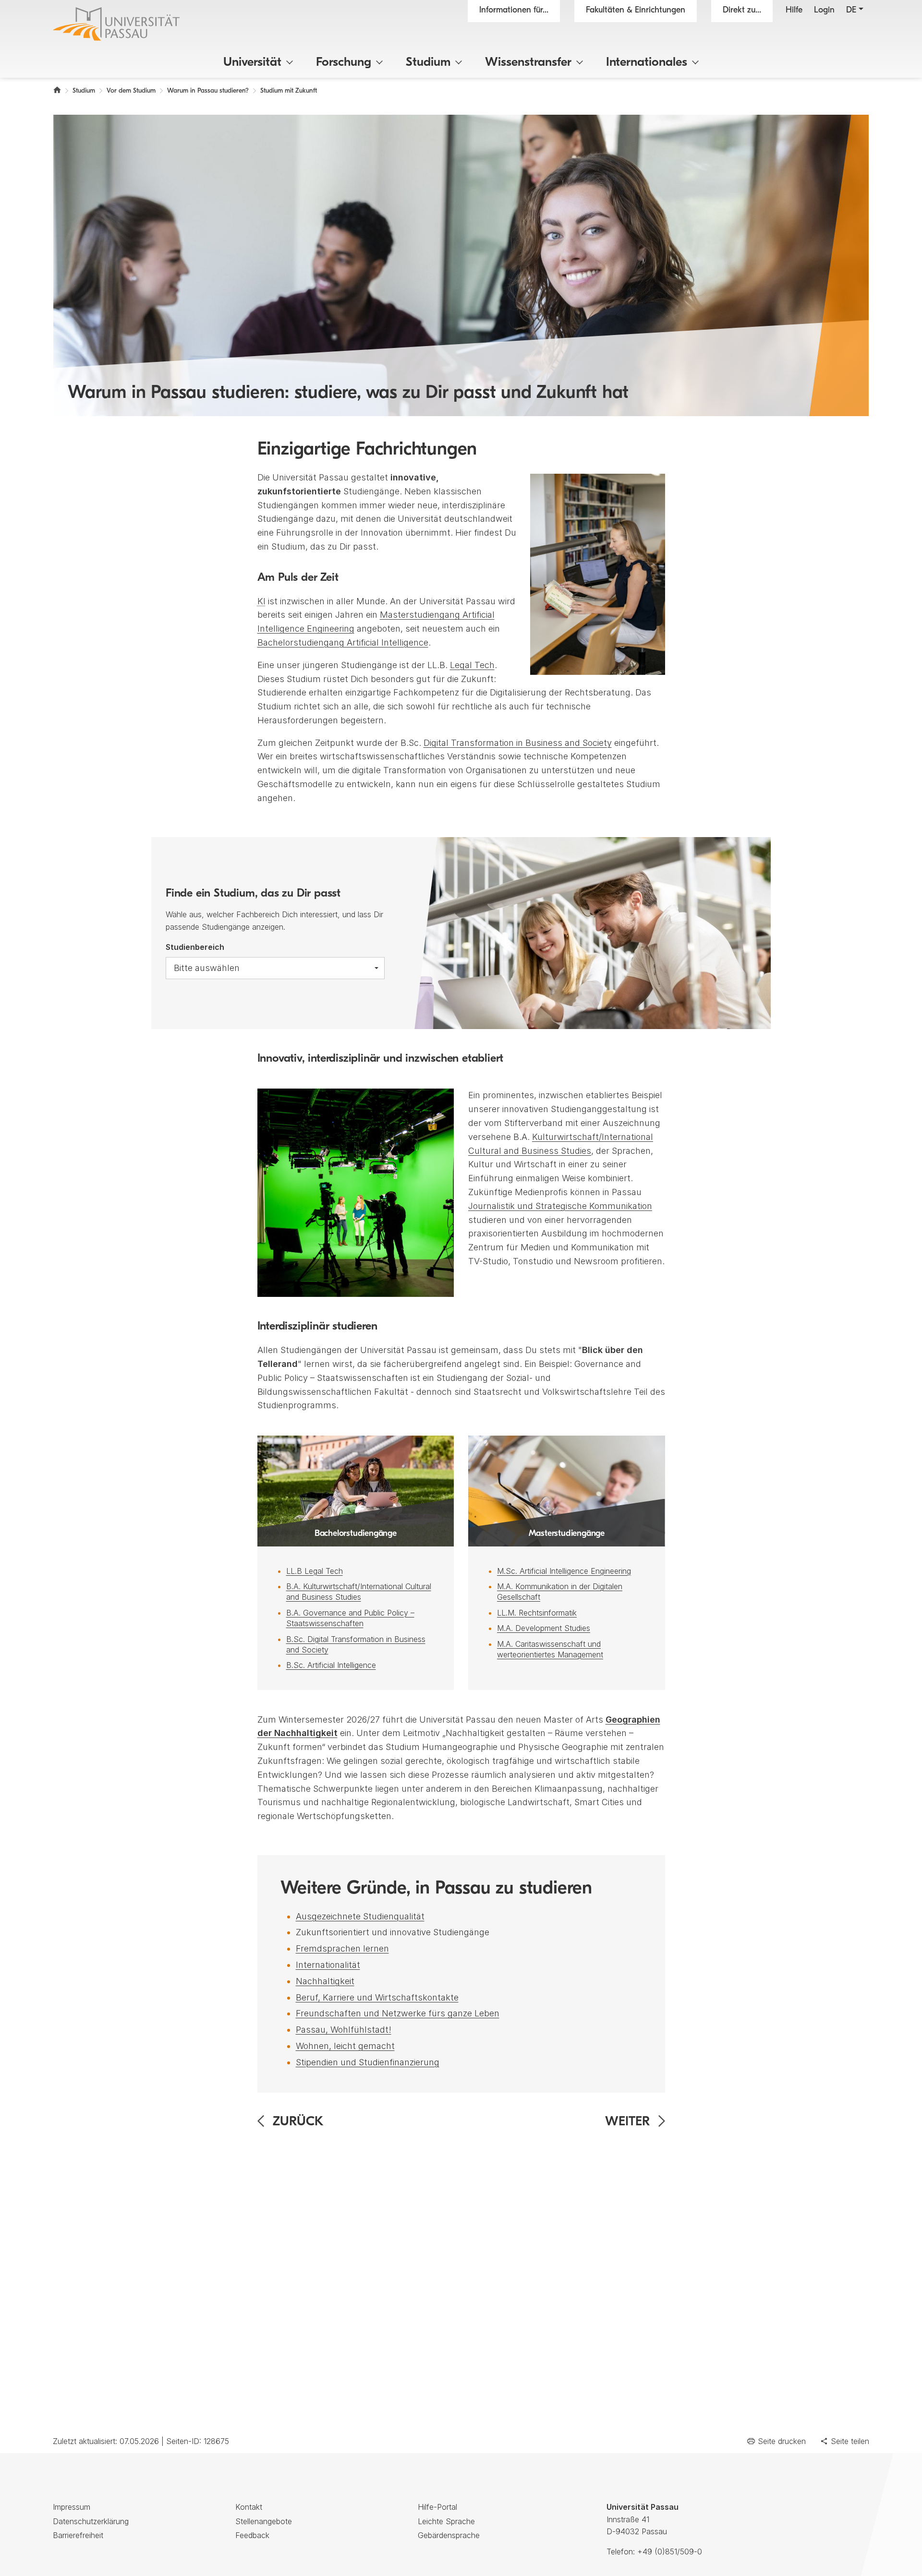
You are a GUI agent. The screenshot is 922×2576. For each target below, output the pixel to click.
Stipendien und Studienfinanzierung (368, 2062)
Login (824, 11)
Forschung (344, 63)
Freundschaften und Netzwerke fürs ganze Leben (398, 2013)
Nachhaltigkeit (325, 1981)
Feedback (252, 2535)
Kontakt (249, 2507)
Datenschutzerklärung (91, 2521)
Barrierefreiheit (78, 2535)
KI (261, 601)
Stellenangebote (264, 2521)
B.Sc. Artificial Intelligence (331, 1665)
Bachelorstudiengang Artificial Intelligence (343, 642)
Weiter (627, 2122)
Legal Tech (472, 665)
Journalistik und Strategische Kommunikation (560, 1206)
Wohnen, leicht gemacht (345, 2046)
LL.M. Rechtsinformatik (537, 1613)
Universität (252, 63)
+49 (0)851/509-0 (670, 2552)
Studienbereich (195, 947)
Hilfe (794, 11)
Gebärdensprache (449, 2535)
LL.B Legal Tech (315, 1571)
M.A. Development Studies (544, 1628)
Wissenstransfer (528, 63)
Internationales (647, 63)
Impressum (72, 2507)
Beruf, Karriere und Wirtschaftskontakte (377, 1997)
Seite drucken (782, 2441)
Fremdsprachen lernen (342, 1948)
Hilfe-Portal (437, 2507)
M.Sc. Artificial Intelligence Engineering (564, 1571)
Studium (428, 63)
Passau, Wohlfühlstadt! (344, 2030)
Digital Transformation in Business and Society (518, 743)
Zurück (298, 2122)
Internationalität (328, 1965)
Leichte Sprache (446, 2521)
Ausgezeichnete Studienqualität (360, 1916)
